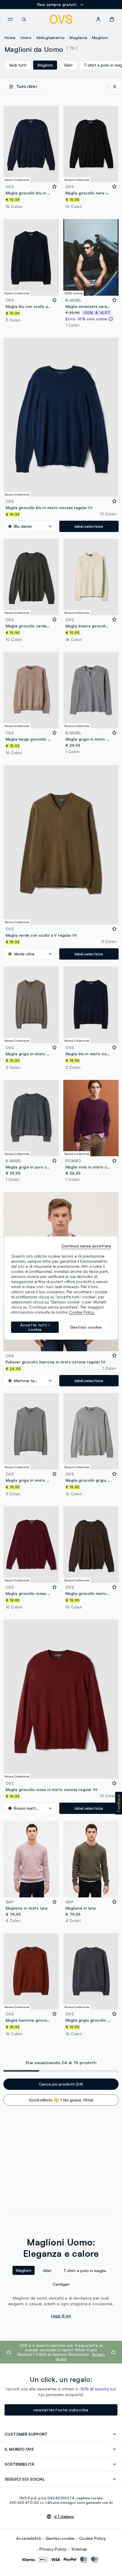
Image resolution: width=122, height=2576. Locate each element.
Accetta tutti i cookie (35, 1327)
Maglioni (100, 37)
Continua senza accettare (86, 1246)
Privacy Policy (53, 2549)
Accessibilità (29, 2538)
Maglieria (78, 37)
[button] (119, 1803)
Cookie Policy (92, 2538)
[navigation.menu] (10, 19)
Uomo (26, 37)
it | (64, 2517)
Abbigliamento (51, 37)
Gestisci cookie (60, 2538)
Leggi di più (61, 2316)
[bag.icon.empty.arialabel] (112, 19)
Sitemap (79, 2549)
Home (10, 37)
